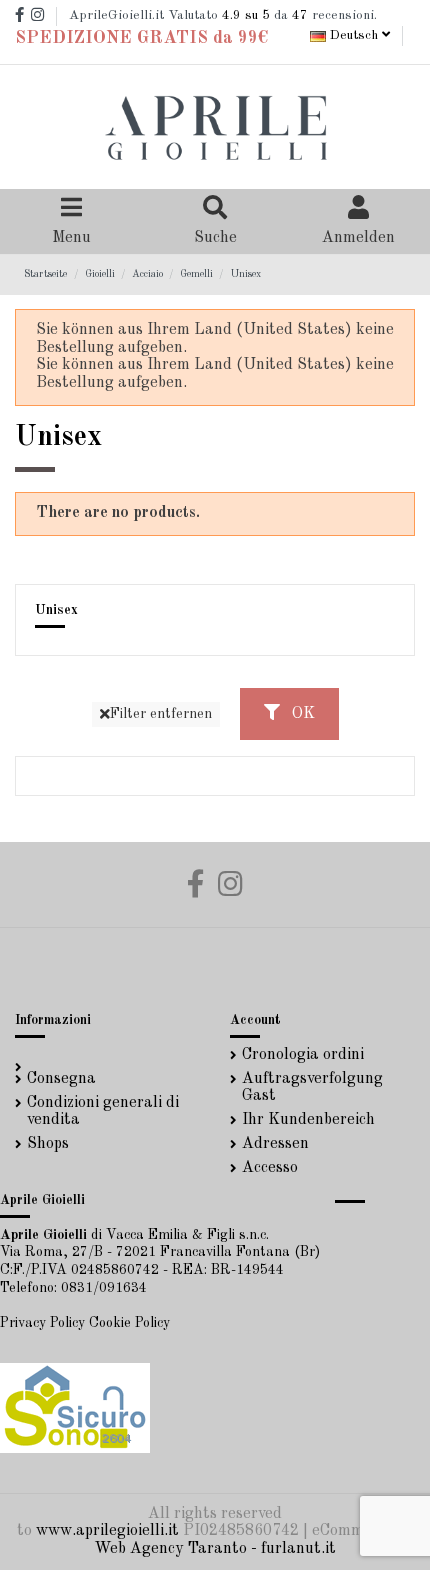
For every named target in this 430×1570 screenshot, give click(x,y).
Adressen (275, 1144)
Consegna (61, 1079)
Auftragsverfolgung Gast (312, 1088)
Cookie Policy (129, 1323)
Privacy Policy (42, 1323)
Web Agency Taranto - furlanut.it (215, 1549)
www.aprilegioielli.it (107, 1531)
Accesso (270, 1168)
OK (301, 714)
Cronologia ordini (303, 1055)
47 (300, 15)
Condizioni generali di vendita (103, 1112)
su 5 (246, 15)
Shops (48, 1144)
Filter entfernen (161, 714)
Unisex (56, 610)
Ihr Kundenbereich (308, 1120)
